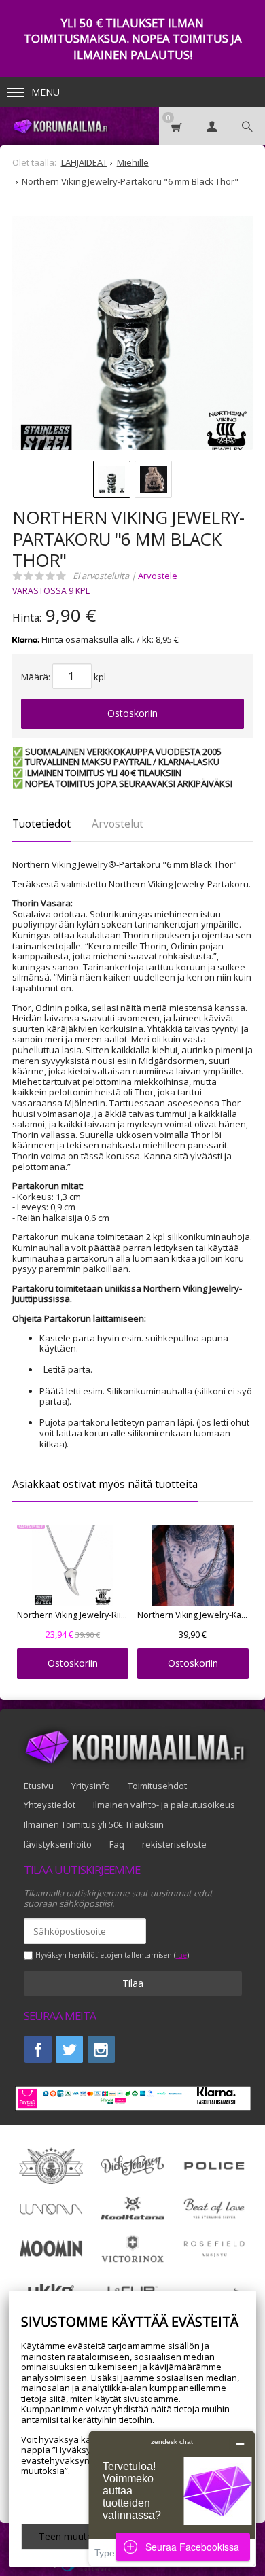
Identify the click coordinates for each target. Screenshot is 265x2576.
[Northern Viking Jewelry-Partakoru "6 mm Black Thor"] (132, 336)
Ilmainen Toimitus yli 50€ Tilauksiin (94, 1824)
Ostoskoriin (132, 713)
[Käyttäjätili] (212, 126)
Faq (117, 1844)
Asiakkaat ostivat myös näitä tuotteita (105, 1484)
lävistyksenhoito (58, 1844)
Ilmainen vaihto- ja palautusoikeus (164, 1805)
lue (181, 1955)
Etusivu (39, 1786)
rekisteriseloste (174, 1844)
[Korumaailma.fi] (60, 126)
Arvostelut (118, 824)
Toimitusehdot (157, 1786)
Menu (46, 92)
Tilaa (133, 1983)
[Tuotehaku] (247, 126)
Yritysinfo (91, 1786)
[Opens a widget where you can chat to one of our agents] (172, 2498)
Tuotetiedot (41, 824)
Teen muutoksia (74, 2536)
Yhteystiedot (50, 1805)
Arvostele (159, 576)
